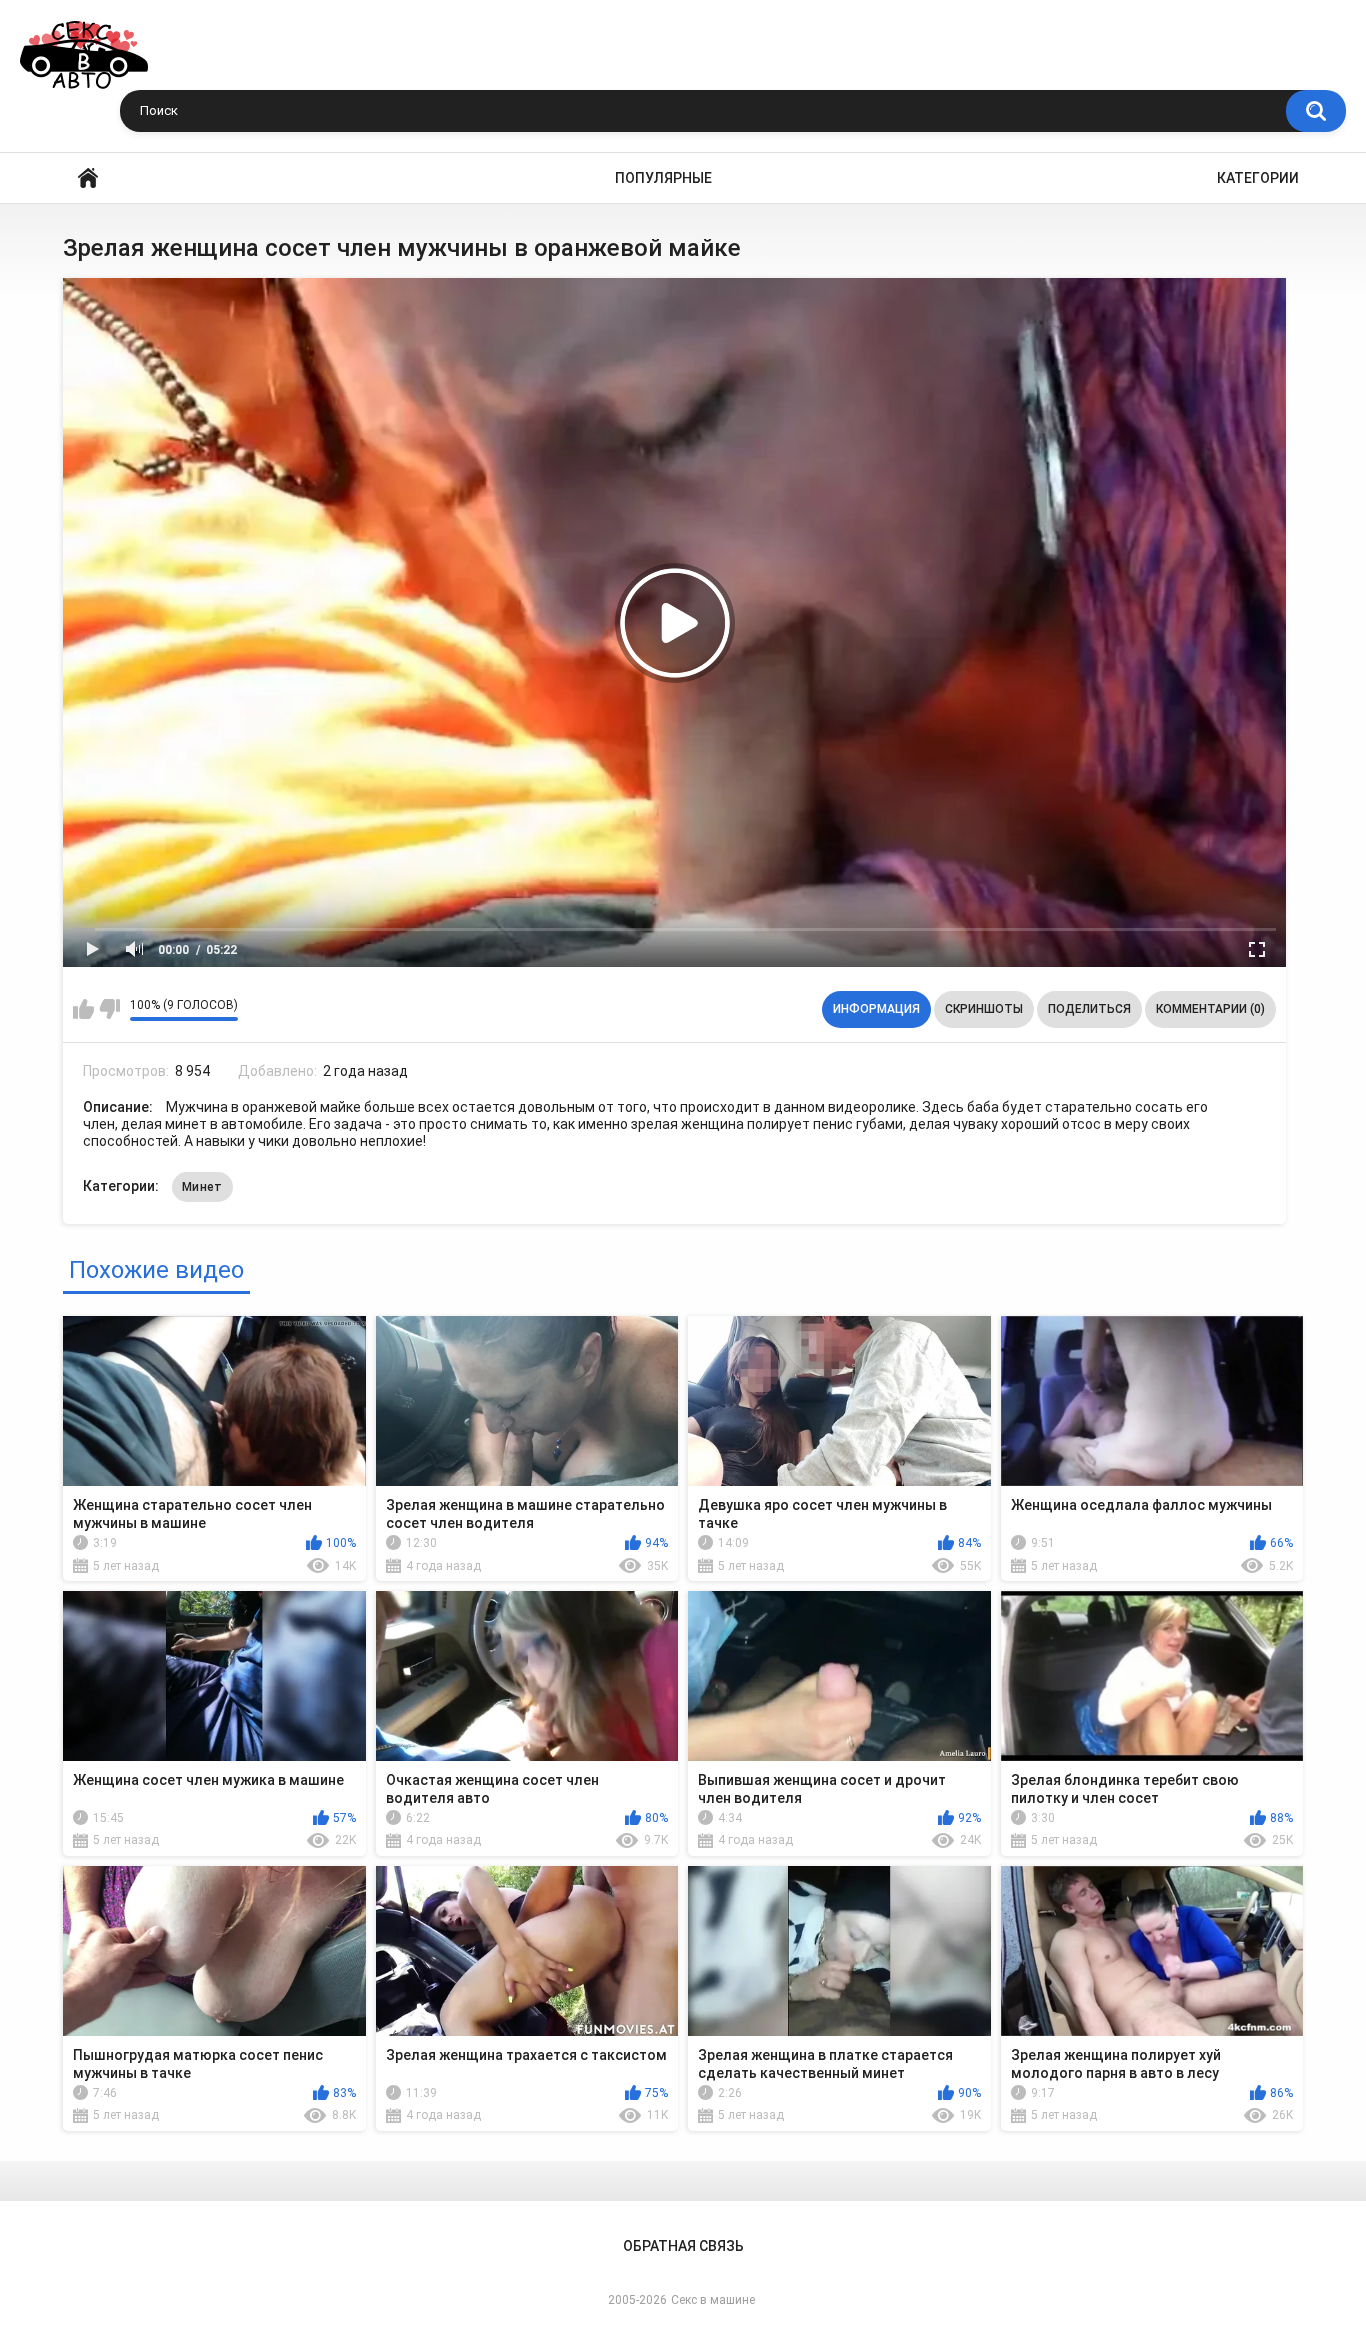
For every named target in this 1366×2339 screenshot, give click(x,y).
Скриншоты (984, 1009)
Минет (202, 1187)
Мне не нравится (109, 1009)
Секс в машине (713, 2300)
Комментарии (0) (1210, 1009)
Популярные (663, 178)
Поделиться (1089, 1009)
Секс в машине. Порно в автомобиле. (88, 178)
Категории (1258, 178)
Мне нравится (83, 1009)
